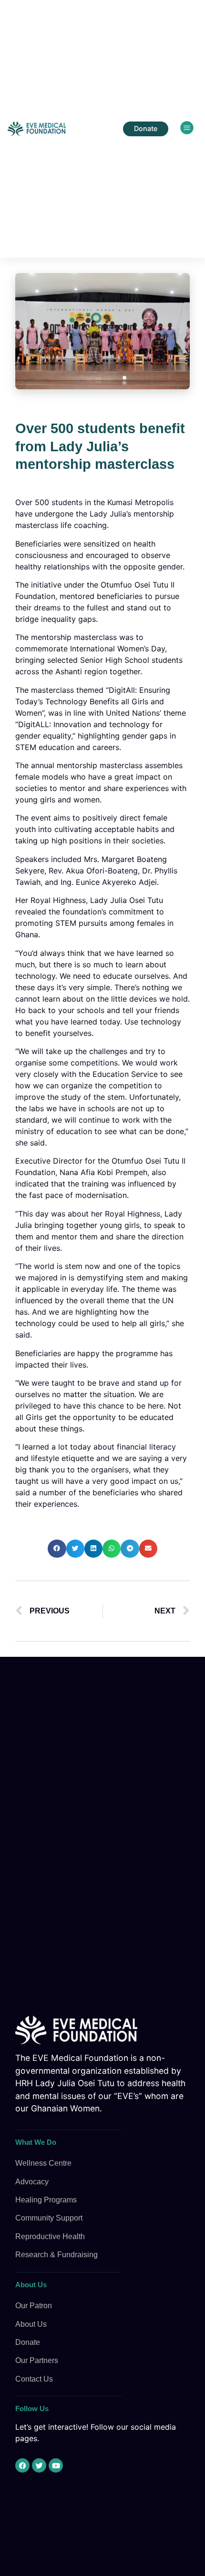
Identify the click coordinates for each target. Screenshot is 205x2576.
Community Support (49, 2218)
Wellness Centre (43, 2163)
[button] (187, 129)
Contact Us (34, 2379)
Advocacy (32, 2182)
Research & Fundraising (56, 2255)
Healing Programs (46, 2200)
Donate (28, 2342)
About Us (31, 2324)
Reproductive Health (50, 2236)
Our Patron (34, 2306)
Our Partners (37, 2360)
